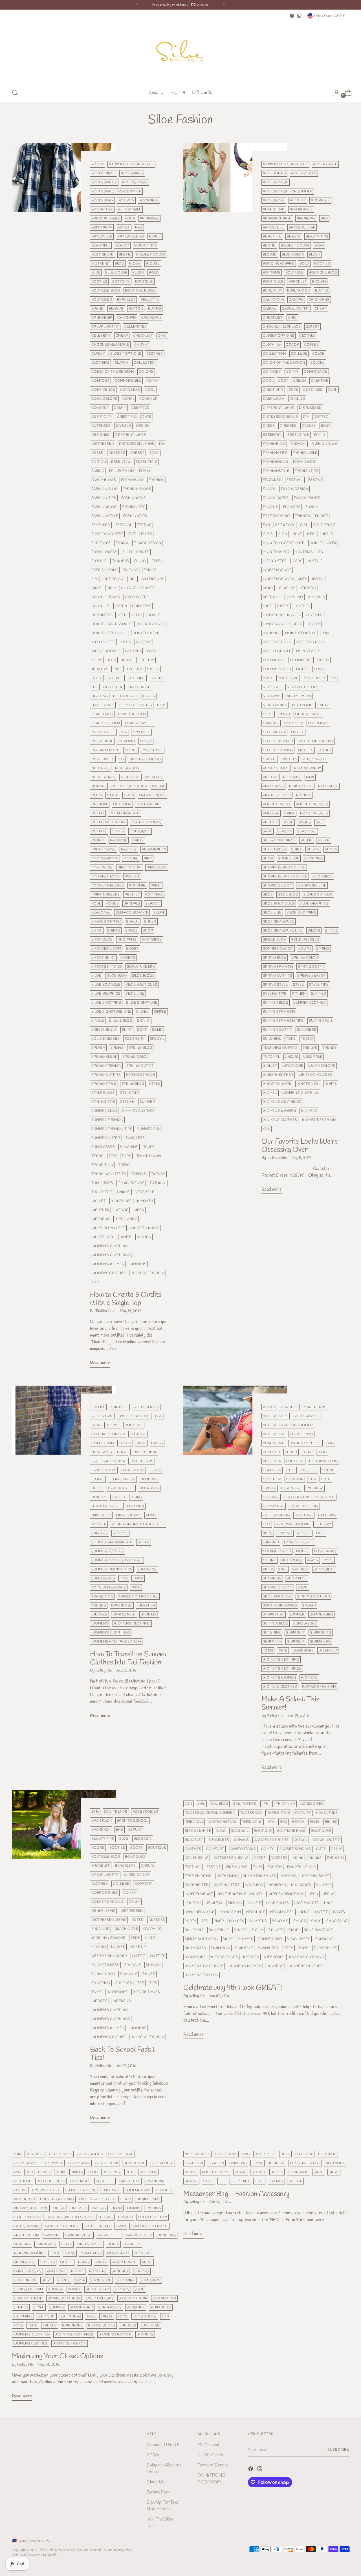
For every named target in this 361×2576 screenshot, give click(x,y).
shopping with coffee (285, 876)
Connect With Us (163, 2445)
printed (132, 894)
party (138, 840)
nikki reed (101, 1515)
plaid (151, 1515)
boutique (144, 282)
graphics (101, 606)
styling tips (103, 1102)
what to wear (145, 1228)
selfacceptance (132, 913)
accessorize (135, 182)
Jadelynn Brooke (293, 1524)
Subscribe (338, 2450)
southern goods (280, 1605)
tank (91, 2316)
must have (153, 750)
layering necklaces (283, 624)
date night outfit (97, 2199)
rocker (99, 1524)
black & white (198, 1831)
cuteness (101, 426)
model (131, 750)
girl (132, 579)
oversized (140, 831)
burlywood (299, 291)
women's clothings (111, 1255)
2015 (189, 1804)
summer (147, 1102)
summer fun (149, 1129)
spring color (136, 1057)
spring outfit (140, 1066)
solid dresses (105, 1039)
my (122, 759)
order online (152, 795)
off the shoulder (129, 786)
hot (267, 1524)
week (139, 1210)
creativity (102, 417)
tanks (107, 2316)
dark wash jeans (57, 2199)
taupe (149, 1147)
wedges (99, 1614)
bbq (283, 1822)
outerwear (148, 804)
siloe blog (117, 976)
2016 (95, 1812)
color (318, 354)
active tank (301, 1434)
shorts (128, 958)
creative (140, 408)
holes (114, 2244)
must (268, 678)
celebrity (101, 336)
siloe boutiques (141, 985)
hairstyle (142, 606)
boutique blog (106, 291)
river (268, 1569)
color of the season (113, 372)
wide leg (149, 1614)
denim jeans (103, 1911)
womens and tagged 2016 (116, 1642)
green (121, 606)
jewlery (100, 669)
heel (121, 615)
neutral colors (145, 759)
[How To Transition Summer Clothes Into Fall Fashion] (64, 1555)
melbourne (102, 741)
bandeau (271, 1452)
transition (102, 1165)
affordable (130, 209)
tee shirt (240, 2181)
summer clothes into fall (117, 1560)
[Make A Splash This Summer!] (235, 1581)
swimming (272, 1642)
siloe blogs (143, 976)
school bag (103, 1974)
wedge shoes (146, 1992)
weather (100, 1210)
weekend (101, 1219)
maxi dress (91, 2253)
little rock (103, 705)
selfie (159, 913)
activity (126, 200)
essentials (147, 462)
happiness (102, 615)
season (153, 904)
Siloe (44, 2550)
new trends (104, 777)
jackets (132, 2244)
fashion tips (104, 498)
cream (120, 408)
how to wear (146, 633)
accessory (102, 200)
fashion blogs (137, 489)
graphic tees (227, 1885)
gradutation (26, 2235)
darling (124, 426)
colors (146, 372)
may (124, 732)
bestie (125, 255)
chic (162, 336)
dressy (137, 453)
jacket (119, 1497)
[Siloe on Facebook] (292, 16)
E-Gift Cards (210, 2455)
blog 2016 (272, 1461)
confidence (103, 390)
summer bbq (321, 1614)
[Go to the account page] (334, 93)
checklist (143, 336)
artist (124, 227)
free (156, 561)
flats (147, 534)
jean (112, 660)
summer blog (104, 1111)
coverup (100, 408)
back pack (102, 1821)
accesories (132, 173)
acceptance (104, 173)
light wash (139, 687)
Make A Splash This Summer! (290, 1703)
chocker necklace (110, 345)
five (132, 534)
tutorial (158, 1183)
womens (138, 1264)
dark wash (274, 399)
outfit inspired (125, 813)
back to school (134, 1416)
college (299, 354)
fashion (157, 480)
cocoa (292, 345)
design (143, 426)
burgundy (273, 291)
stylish (127, 1102)
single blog (121, 1021)
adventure (102, 209)
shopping (127, 940)
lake (321, 1533)
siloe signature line (111, 1012)
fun (95, 579)
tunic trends (131, 1183)
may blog (141, 732)
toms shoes (325, 1948)
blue (96, 273)
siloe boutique (106, 985)
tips (113, 1156)
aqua (130, 218)
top (165, 2316)
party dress (104, 849)
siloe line (135, 994)
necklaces (281, 1912)
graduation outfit (149, 2226)
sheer (150, 922)
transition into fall (138, 1596)
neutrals (101, 768)
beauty (122, 245)
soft (142, 1030)
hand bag (304, 1515)
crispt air (127, 417)
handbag (149, 1479)
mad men (136, 1506)
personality (154, 849)
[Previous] (137, 5)
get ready (114, 579)
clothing (100, 363)
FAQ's (153, 2455)
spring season (140, 1075)
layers (157, 678)
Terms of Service (213, 2465)
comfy (153, 381)
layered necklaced (282, 615)
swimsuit (296, 1642)
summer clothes (138, 1111)
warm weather (278, 1075)
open (129, 795)
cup (312, 1479)
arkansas (149, 218)
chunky (142, 345)
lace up (135, 669)
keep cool (273, 597)
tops (126, 1156)
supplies (124, 1983)
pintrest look (105, 876)
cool (150, 390)
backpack (101, 1830)
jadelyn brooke (29, 2253)
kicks (151, 1938)
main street (103, 732)
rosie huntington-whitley (138, 1524)
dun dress (102, 1452)
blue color (116, 273)
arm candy (102, 227)
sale (320, 822)
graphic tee (137, 597)
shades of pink (106, 922)
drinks (269, 1488)
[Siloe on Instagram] (299, 16)
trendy (158, 1174)
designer (101, 435)
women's (100, 1623)
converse (130, 390)
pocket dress (277, 804)
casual (270, 309)
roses (113, 904)
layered (115, 678)
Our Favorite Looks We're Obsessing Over (300, 1146)
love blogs (102, 714)
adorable (149, 200)
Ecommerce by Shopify (42, 2555)
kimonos (317, 597)
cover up (148, 399)
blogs (135, 264)
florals (99, 561)
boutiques (102, 300)
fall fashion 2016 (108, 1461)
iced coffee (103, 642)
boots (137, 1848)
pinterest (157, 867)
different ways (130, 435)
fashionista (134, 507)
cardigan (127, 318)
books (98, 1848)
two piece (102, 1192)
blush (138, 273)
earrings (100, 1929)
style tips (130, 1093)
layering (137, 678)
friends (131, 570)
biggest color (151, 255)
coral (128, 399)
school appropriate (112, 1542)
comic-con (103, 1443)
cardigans (151, 318)
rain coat (56, 2271)
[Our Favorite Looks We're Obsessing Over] (235, 671)
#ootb (98, 164)
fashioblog (132, 480)
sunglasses (103, 1147)
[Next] (224, 5)
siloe (96, 976)
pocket (132, 876)
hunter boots (309, 552)
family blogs (104, 480)
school (120, 1533)
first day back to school (310, 1497)
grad (121, 2226)
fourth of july (304, 1506)
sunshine (129, 1147)
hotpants (149, 1488)
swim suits (321, 1632)
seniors (141, 2271)
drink (298, 1858)
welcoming (126, 1219)
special (157, 1039)
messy (146, 741)
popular (137, 885)
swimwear (320, 1642)
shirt (97, 931)
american (194, 1822)
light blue (113, 687)
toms (138, 1578)
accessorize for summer (116, 191)
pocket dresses (108, 885)
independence (106, 651)
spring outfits (106, 1075)
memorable (301, 660)
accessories (104, 182)
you (95, 1282)
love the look (132, 714)
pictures (292, 777)
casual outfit (105, 327)
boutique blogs (140, 291)
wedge (121, 1210)
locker (118, 1947)
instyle (154, 651)
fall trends (141, 1461)
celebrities (135, 327)
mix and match (105, 750)
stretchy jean (133, 2298)
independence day (286, 1894)
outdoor (122, 804)
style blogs (103, 1093)
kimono (296, 597)
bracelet (126, 300)
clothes (155, 354)
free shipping (105, 570)
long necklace (299, 1542)
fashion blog (104, 489)
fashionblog (104, 507)
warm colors (322, 1066)
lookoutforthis (136, 705)
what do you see (108, 1228)
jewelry (146, 660)
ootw (113, 795)
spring (117, 1048)
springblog (133, 1084)
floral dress (104, 552)
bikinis (331, 1822)
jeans (127, 660)
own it (98, 840)
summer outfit (106, 1138)
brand (98, 309)
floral (122, 543)
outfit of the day (109, 822)
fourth (275, 1867)
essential (121, 462)
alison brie (102, 1416)
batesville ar (131, 236)
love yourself (139, 723)
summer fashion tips (112, 1129)
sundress (135, 1138)
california (102, 318)
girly (111, 588)
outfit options (147, 822)
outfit (98, 813)
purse (241, 2172)
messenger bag (305, 2163)
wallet (99, 1201)
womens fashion (147, 1273)
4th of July (285, 1804)
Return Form (159, 2492)
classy (98, 354)
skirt (127, 1030)
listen (149, 696)
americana (252, 1822)
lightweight (126, 696)
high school (90, 2244)
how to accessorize (112, 624)
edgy (154, 453)
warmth (145, 1201)
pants (339, 1912)
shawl (133, 922)
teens (97, 1156)
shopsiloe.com (106, 949)
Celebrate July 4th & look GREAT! (233, 1988)
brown (319, 282)
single (98, 1021)
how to (155, 615)
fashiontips (135, 516)
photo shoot (276, 768)
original (100, 804)
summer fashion (107, 1120)
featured (101, 525)
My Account (209, 2445)
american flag (223, 1822)
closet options (126, 354)
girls (96, 588)
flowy (140, 561)
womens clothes (108, 1273)
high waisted (121, 1488)
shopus (55, 2289)
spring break (104, 1057)
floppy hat (274, 1506)
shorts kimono (107, 967)
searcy (259, 2172)
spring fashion (106, 1066)
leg (95, 687)
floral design (147, 543)
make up (138, 1947)
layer (97, 678)
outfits (99, 831)
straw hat (274, 1614)
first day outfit (107, 534)
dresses (117, 453)
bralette (150, 300)
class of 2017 (137, 1875)
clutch (122, 363)
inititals (133, 651)
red (205, 1921)
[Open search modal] (15, 93)
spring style (104, 1084)
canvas (296, 300)
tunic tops (102, 1183)
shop (148, 931)
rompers (154, 894)
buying (155, 309)
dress (97, 453)
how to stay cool (109, 633)
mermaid (127, 741)
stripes (21, 2307)
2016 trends (315, 1407)
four (257, 1867)
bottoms (121, 282)
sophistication (278, 949)
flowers (120, 561)
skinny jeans (104, 1030)
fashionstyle (105, 516)
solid (157, 1030)
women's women (108, 1264)
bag (139, 227)
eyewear (314, 1488)
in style (144, 642)
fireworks (237, 1867)
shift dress (274, 849)
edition (99, 462)
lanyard (271, 1542)
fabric (98, 471)
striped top (164, 2298)
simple (160, 1012)
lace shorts (306, 1903)
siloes (142, 1012)
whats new (103, 1237)
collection (145, 363)
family (145, 471)
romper (237, 1921)
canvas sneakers (271, 1840)
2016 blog (119, 1407)
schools (129, 1974)
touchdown (148, 1156)
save (268, 831)
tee (141, 1983)
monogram (230, 1912)
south (305, 949)
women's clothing (110, 1246)
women (144, 1237)
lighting (100, 696)
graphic (289, 1876)
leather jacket (107, 1506)
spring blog (140, 1048)
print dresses (105, 894)
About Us (155, 2482)
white (126, 1237)
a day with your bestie (131, 164)
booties (99, 282)
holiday (323, 1885)
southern (135, 1039)
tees (289, 1948)
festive (144, 525)
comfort (100, 381)
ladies (153, 669)
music (320, 669)
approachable (106, 218)
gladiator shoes (138, 588)
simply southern (313, 1596)
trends (138, 1174)
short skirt (103, 958)
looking (271, 633)
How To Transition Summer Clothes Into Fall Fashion (129, 1658)
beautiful (101, 245)
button (136, 309)
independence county (285, 579)
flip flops (101, 543)
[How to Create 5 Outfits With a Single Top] (64, 757)
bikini (307, 1452)
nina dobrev (128, 1515)
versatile (145, 1192)
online (159, 786)
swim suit (295, 1632)
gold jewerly (97, 2226)
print (156, 885)
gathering (227, 1876)
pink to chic (130, 867)
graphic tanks (106, 597)
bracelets (126, 1866)
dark (333, 390)
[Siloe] (180, 51)
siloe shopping (106, 1003)
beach (155, 236)
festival (124, 525)
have (297, 534)
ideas (126, 642)
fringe (150, 570)
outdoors (318, 723)
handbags (301, 1885)
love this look (106, 723)
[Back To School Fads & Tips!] (64, 1959)
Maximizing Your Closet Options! (58, 2356)
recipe (78, 2271)
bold (154, 273)
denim (134, 1902)
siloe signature (142, 1003)
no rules (154, 777)
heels (137, 615)
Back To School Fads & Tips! (122, 2054)
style (155, 1084)
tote (136, 1587)
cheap (122, 336)
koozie (304, 1533)
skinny (144, 1021)
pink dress (102, 867)
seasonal (101, 913)
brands (116, 309)
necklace (272, 687)
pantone (119, 840)
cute (146, 417)
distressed (103, 444)
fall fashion (122, 471)
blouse (153, 264)
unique (124, 1192)
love (162, 705)
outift (118, 831)
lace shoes (278, 1903)
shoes (132, 931)
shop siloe (102, 940)
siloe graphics (106, 994)
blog (119, 264)
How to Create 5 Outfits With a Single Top (126, 1299)
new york (130, 777)
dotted (321, 417)
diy (162, 444)
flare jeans (133, 1470)
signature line (141, 967)
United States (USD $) (330, 16)
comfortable (128, 381)
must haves (103, 759)
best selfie (102, 255)
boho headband (279, 264)
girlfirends (153, 579)
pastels (129, 849)
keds (268, 1533)
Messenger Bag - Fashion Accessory (236, 2194)
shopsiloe (152, 940)
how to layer (152, 624)
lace (117, 669)
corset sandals (107, 1902)
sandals (132, 904)
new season (127, 768)
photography (105, 858)
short (132, 949)
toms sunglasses (109, 1587)
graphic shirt (316, 1876)
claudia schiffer (108, 1434)
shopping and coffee (284, 867)
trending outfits (109, 1174)
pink (148, 858)
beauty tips (146, 245)
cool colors (104, 399)
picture (131, 858)
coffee (312, 345)
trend (124, 1165)
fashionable (134, 498)
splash (98, 1048)
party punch (124, 2262)
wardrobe (121, 1201)
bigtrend (101, 264)
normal (99, 786)
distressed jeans (137, 444)
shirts (114, 931)
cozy (283, 381)
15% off (98, 1407)
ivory (97, 660)
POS (16, 2555)
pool (328, 1560)
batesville (102, 236)
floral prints (136, 552)
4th (265, 1804)
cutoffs (164, 2190)
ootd (97, 795)
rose (96, 904)
